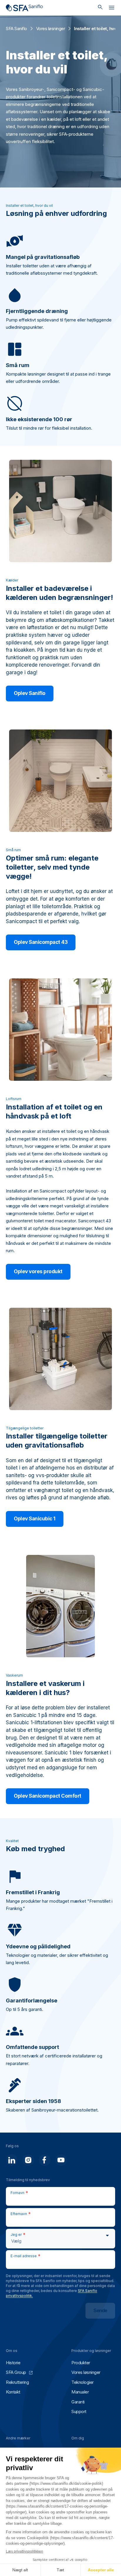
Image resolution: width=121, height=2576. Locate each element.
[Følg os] (12, 2160)
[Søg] (100, 8)
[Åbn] (112, 9)
